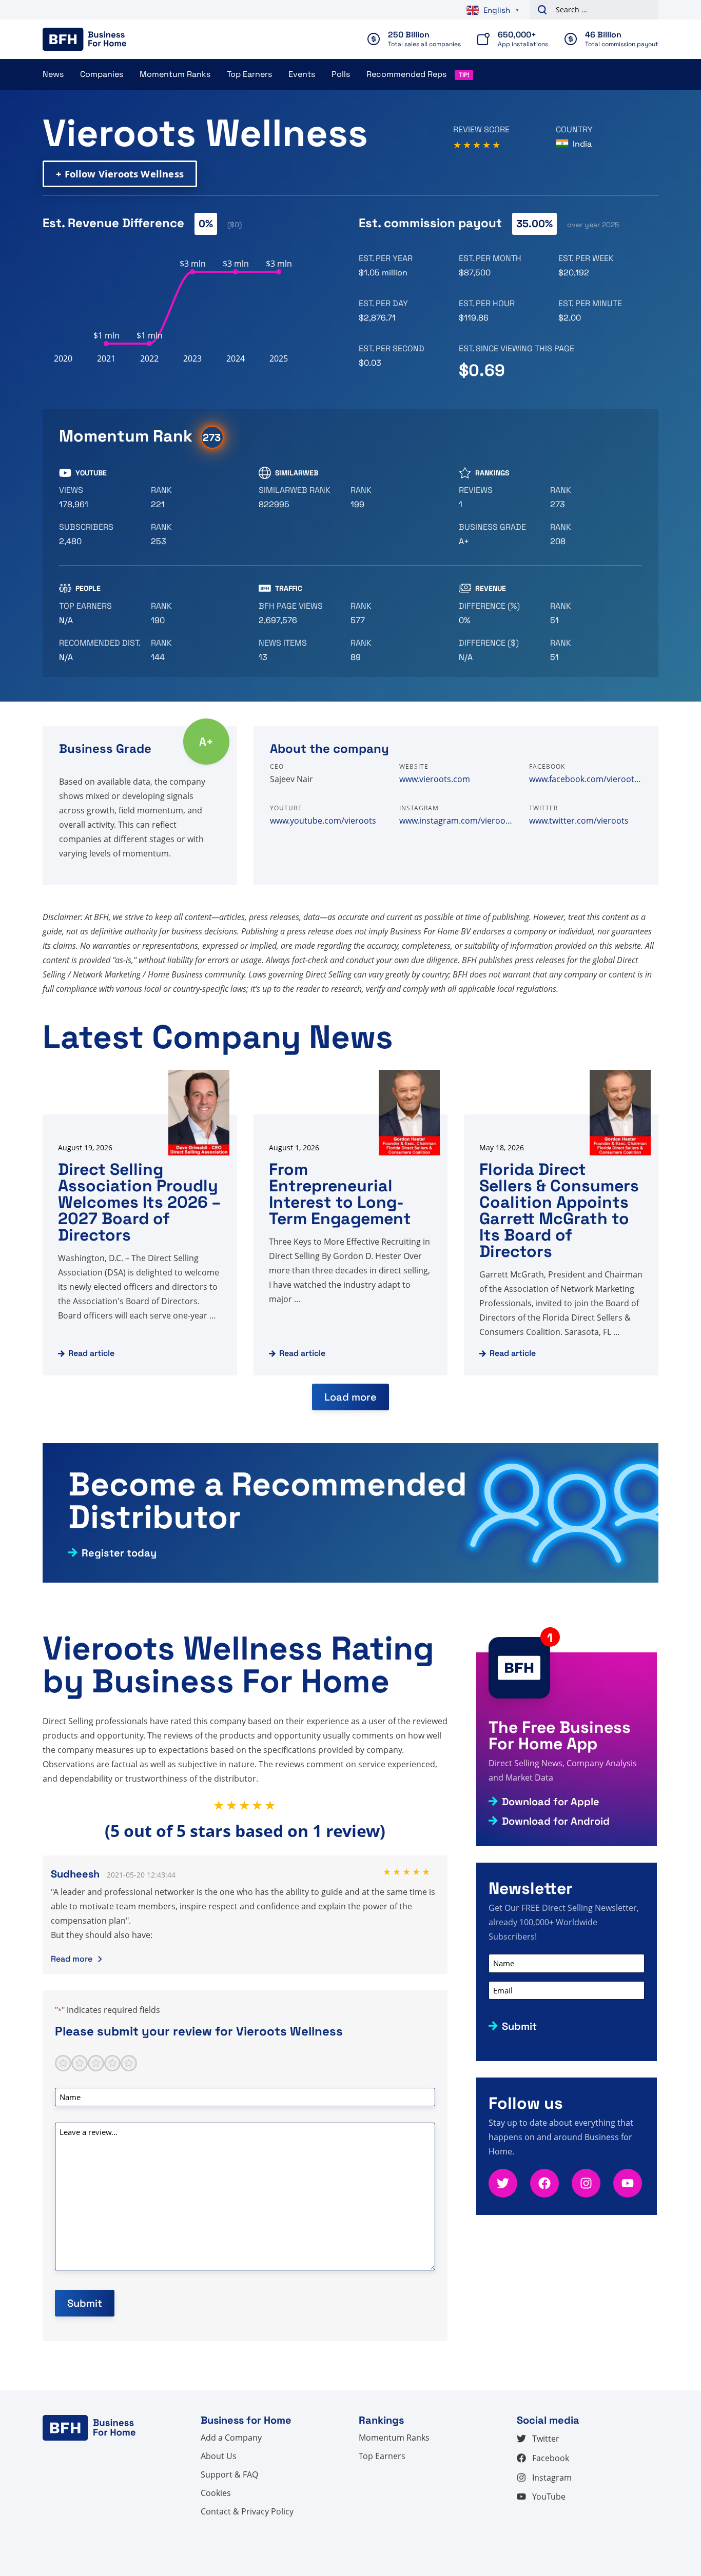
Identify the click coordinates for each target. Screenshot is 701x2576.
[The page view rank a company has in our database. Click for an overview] (392, 613)
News (53, 74)
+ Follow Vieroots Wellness (120, 174)
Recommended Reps (406, 74)
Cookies (216, 2493)
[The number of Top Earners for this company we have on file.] (101, 613)
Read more (72, 1959)
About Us (219, 2456)
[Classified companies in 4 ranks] (501, 534)
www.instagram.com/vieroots (456, 821)
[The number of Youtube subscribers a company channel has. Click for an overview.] (101, 534)
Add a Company (231, 2438)
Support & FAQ (229, 2474)
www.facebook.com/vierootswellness (586, 779)
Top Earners (249, 74)
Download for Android (556, 1821)
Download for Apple (551, 1802)
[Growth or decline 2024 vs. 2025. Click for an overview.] (501, 613)
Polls (341, 74)
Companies (102, 74)
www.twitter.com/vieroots (579, 821)
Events (302, 74)
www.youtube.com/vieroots (323, 821)
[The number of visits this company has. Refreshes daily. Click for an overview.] (300, 613)
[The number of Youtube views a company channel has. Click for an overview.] (101, 497)
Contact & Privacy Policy (247, 2511)
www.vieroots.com (435, 779)
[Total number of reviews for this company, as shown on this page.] (501, 497)
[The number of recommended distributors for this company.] (101, 650)
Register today (119, 1553)
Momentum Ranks (175, 74)
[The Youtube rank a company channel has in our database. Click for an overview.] (193, 497)
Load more (350, 1397)
